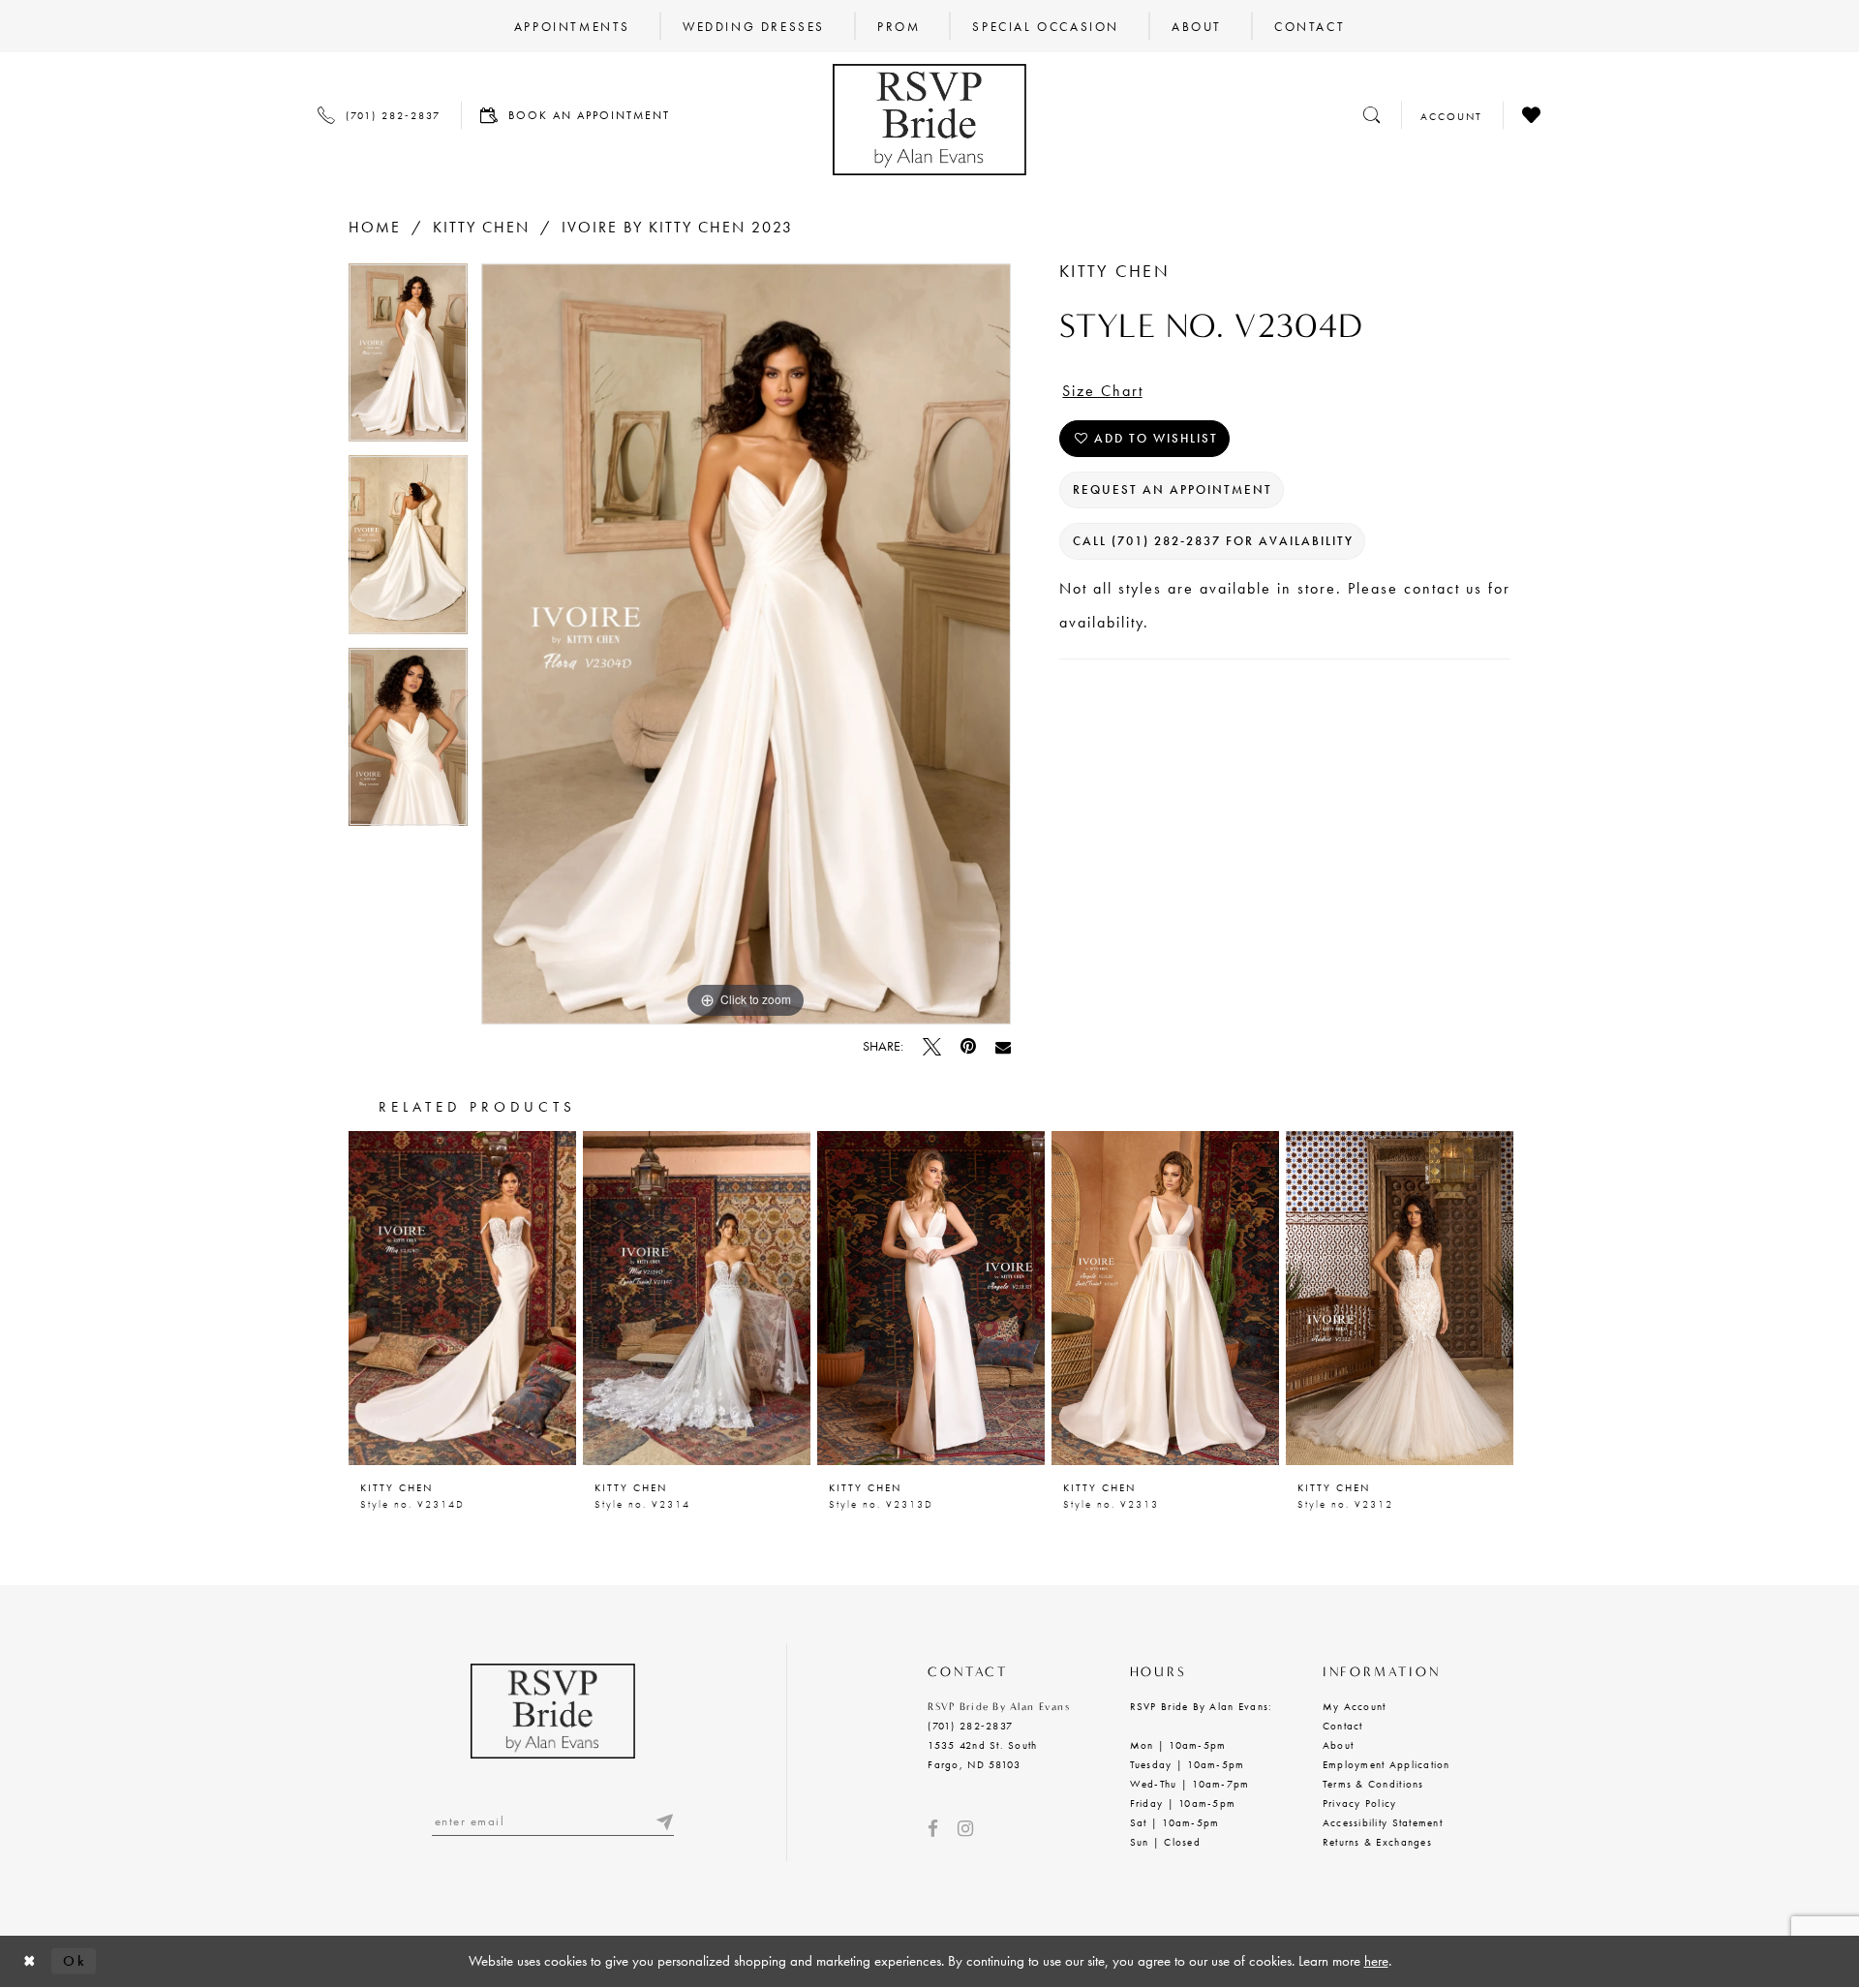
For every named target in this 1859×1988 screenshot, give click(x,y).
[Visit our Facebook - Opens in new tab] (933, 1829)
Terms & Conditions (1373, 1784)
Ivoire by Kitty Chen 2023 (677, 227)
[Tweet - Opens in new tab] (932, 1046)
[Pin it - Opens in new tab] (968, 1046)
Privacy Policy (1360, 1803)
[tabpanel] (408, 360)
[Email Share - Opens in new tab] (1003, 1047)
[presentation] (462, 1298)
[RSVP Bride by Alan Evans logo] (929, 120)
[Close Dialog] (30, 1961)
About (1338, 1745)
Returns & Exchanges (1377, 1842)
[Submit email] (664, 1821)
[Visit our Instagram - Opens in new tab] (965, 1829)
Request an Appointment (1173, 489)
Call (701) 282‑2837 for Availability (1213, 541)
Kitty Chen (481, 227)
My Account (1355, 1706)
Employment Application (1387, 1764)
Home (375, 227)
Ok (75, 1961)
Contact (1343, 1726)
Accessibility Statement (1383, 1822)
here (1376, 1961)
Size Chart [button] (1103, 391)
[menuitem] (572, 26)
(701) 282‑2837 (970, 1726)
